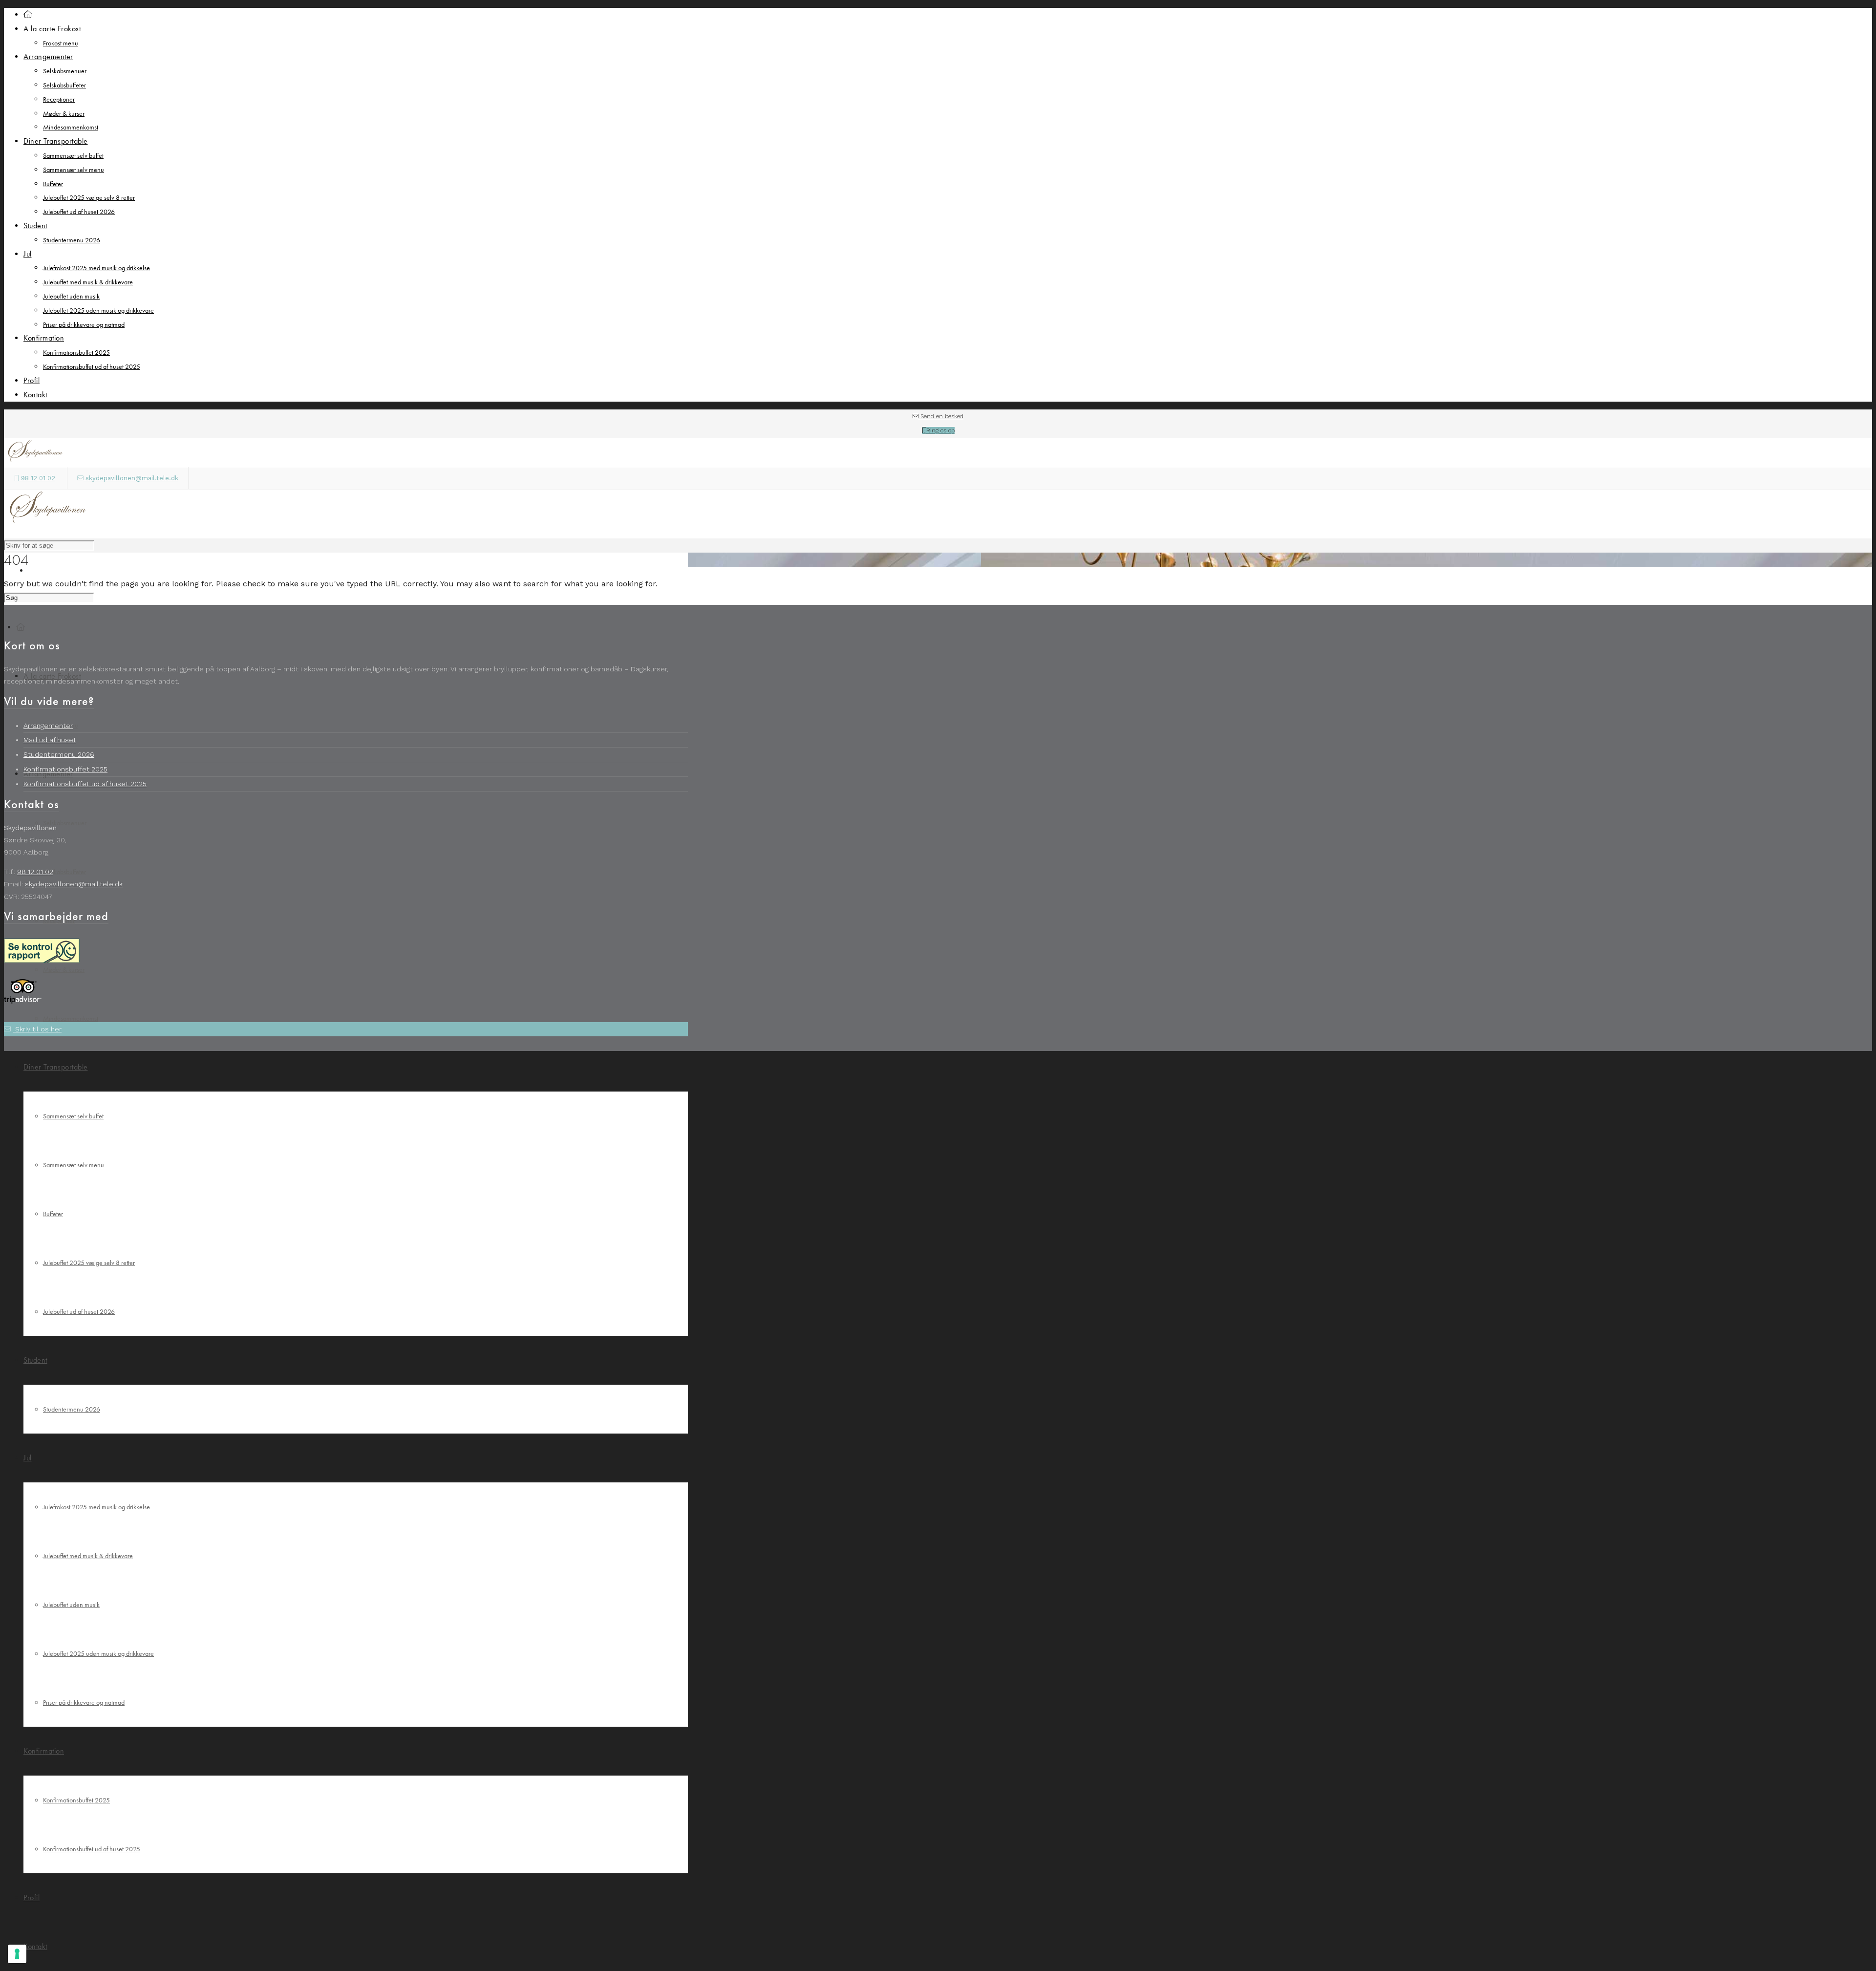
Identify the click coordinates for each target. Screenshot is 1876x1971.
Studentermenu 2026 (72, 240)
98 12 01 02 (37, 478)
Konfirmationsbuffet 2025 (76, 352)
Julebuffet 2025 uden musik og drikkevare (98, 310)
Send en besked (941, 416)
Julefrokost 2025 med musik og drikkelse (96, 268)
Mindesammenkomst (71, 127)
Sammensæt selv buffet (73, 155)
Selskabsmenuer (65, 71)
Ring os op (940, 430)
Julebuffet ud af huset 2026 (79, 212)
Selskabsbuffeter (64, 85)
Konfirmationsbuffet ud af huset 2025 (92, 366)
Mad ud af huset (50, 740)
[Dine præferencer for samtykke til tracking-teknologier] (17, 1954)
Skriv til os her (37, 1029)
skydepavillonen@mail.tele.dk (131, 478)
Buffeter (53, 184)
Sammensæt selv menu (74, 170)
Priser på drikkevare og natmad (84, 324)
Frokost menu (61, 43)
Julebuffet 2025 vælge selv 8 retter (89, 197)
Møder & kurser (64, 113)
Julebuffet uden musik (71, 296)
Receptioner (59, 99)
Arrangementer (48, 726)
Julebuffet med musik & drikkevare (88, 282)
